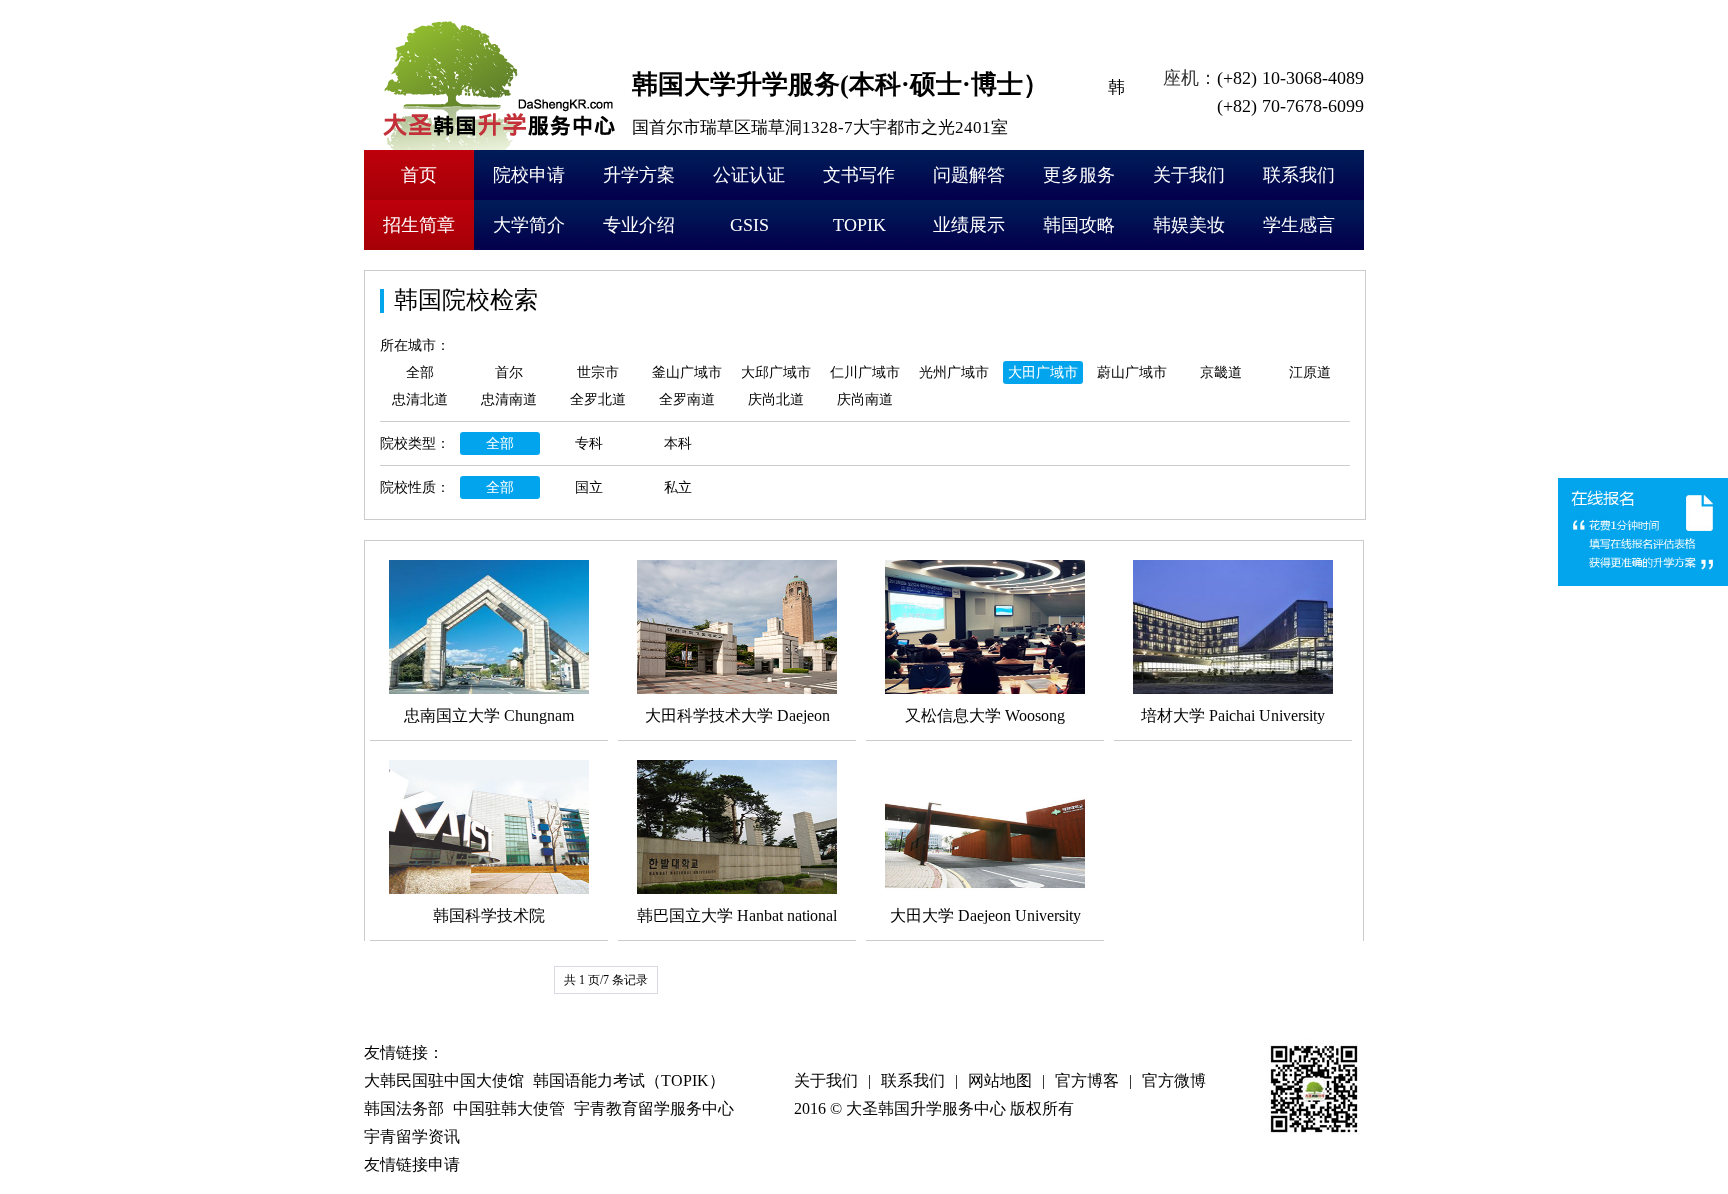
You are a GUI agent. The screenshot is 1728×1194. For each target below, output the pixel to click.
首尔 (509, 372)
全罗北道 (598, 399)
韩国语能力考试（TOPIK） (629, 1080)
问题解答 (969, 175)
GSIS (749, 225)
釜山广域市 (687, 372)
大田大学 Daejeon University (985, 915)
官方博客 (1087, 1080)
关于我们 (1189, 175)
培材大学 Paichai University (1233, 715)
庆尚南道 (865, 399)
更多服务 (1079, 175)
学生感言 (1299, 225)
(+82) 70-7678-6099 (1290, 106)
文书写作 (859, 175)
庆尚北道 (776, 399)
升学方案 (639, 175)
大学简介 (529, 225)
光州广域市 (954, 372)
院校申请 (529, 175)
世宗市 (598, 372)
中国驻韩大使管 (509, 1108)
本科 (678, 443)
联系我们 (1299, 175)
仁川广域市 (865, 372)
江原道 (1310, 372)
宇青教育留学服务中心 (654, 1108)
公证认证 (749, 175)
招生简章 (419, 225)
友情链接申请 (412, 1164)
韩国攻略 (1079, 225)
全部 (420, 372)
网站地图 (1000, 1080)
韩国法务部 (404, 1108)
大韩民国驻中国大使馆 (444, 1080)
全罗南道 (687, 399)
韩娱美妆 (1189, 225)
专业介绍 (639, 225)
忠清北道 (420, 399)
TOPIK (859, 225)
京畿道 (1221, 372)
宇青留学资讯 (412, 1136)
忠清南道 (509, 399)
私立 (678, 487)
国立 (589, 487)
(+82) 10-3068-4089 (1290, 78)
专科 (589, 443)
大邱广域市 (776, 372)
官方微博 (1174, 1080)
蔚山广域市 (1132, 372)
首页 (419, 175)
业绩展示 (969, 225)
